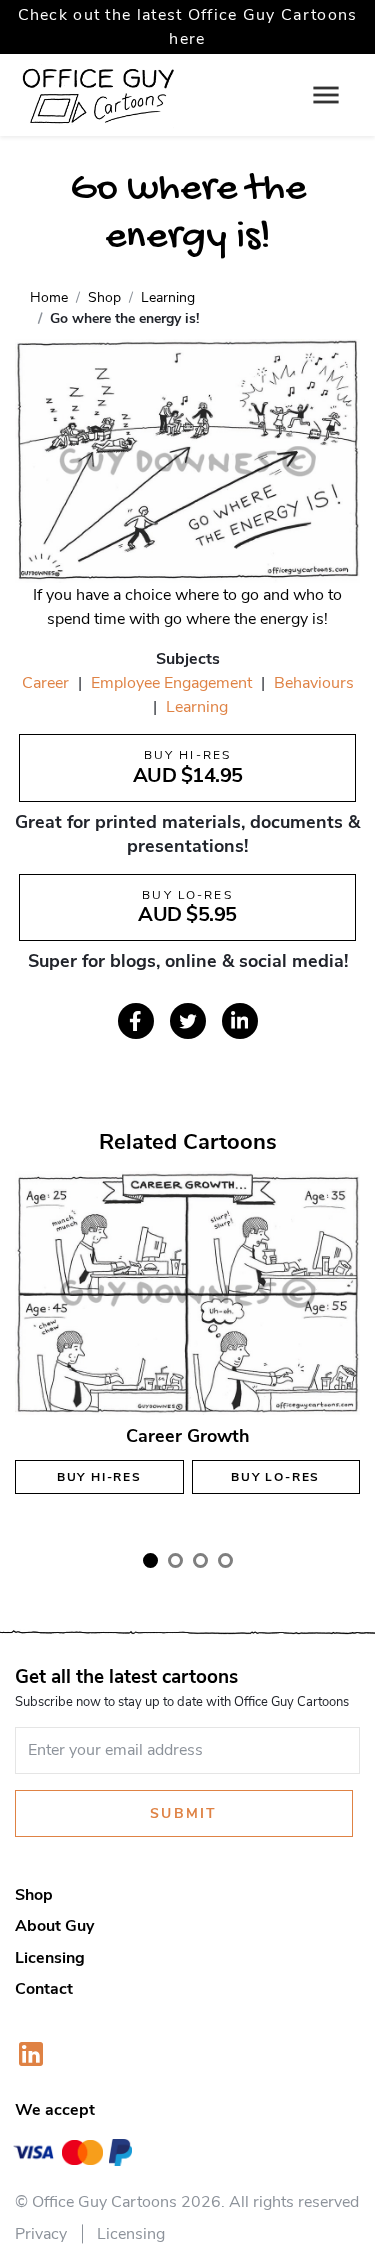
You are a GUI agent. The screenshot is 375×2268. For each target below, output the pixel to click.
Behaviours (314, 683)
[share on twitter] (188, 1021)
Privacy (41, 2234)
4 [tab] (225, 1560)
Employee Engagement (171, 683)
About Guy (54, 1926)
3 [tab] (200, 1560)
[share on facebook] (136, 1021)
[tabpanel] (187, 1351)
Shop (34, 1895)
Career (45, 683)
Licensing (50, 1958)
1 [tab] (150, 1560)
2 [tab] (175, 1560)
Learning (197, 707)
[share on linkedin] (240, 1021)
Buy (99, 1477)
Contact (44, 1989)
